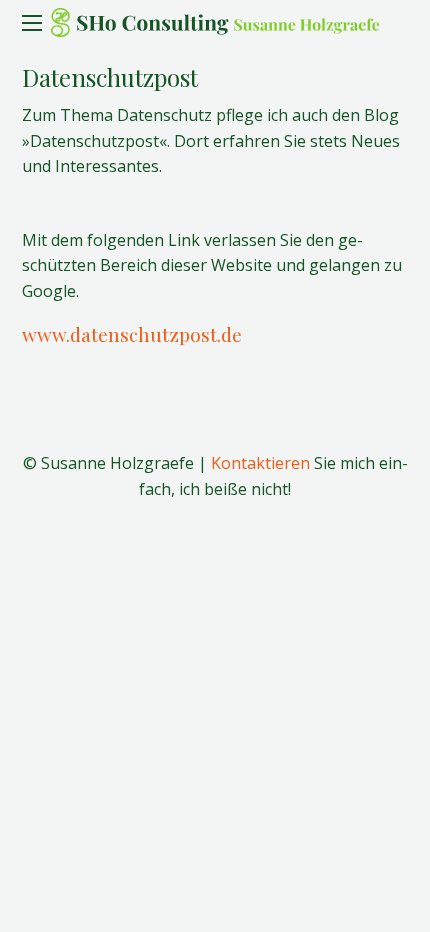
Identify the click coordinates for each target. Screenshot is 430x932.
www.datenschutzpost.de (132, 334)
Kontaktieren (260, 463)
